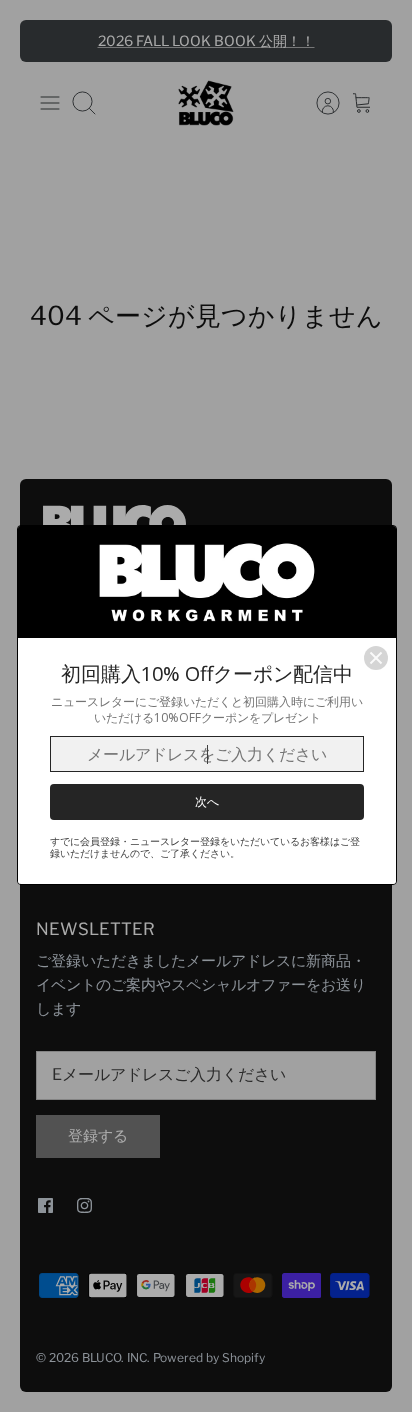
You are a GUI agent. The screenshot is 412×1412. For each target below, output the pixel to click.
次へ (207, 801)
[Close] (376, 658)
